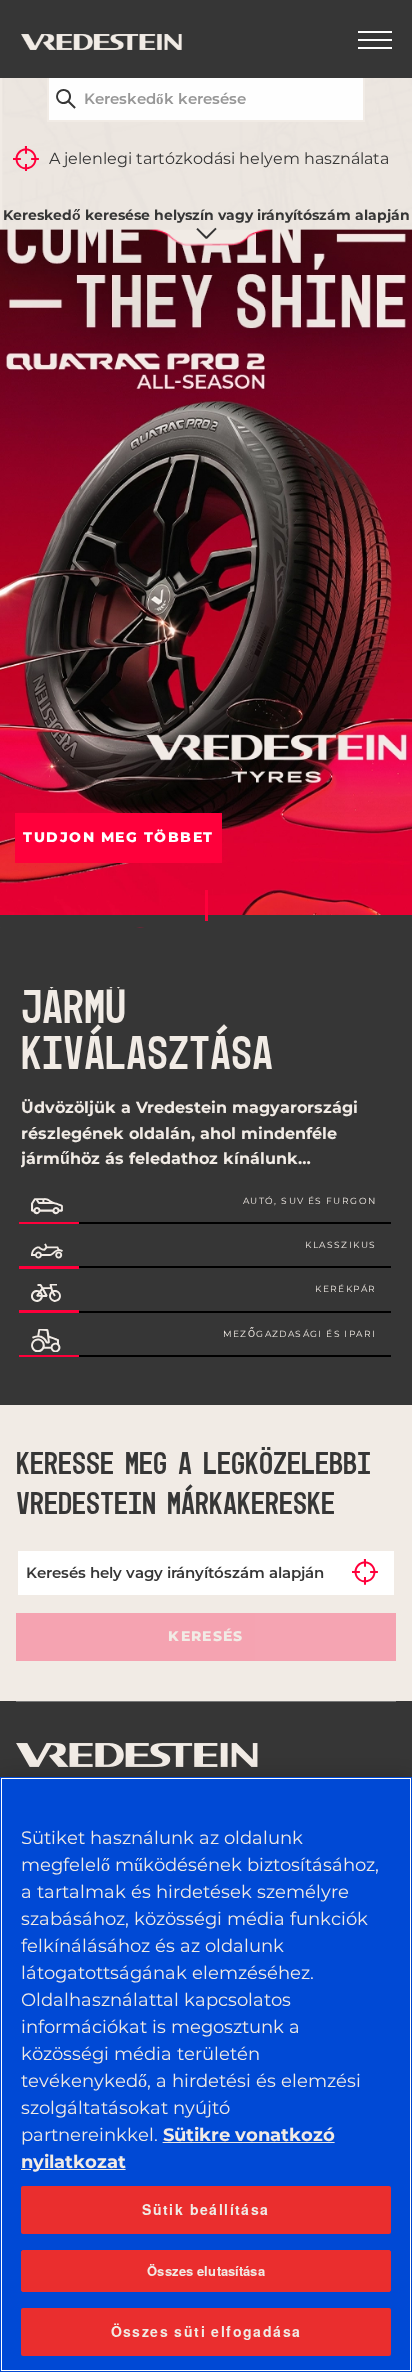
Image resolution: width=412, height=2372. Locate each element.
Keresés (205, 1636)
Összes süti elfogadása (206, 2331)
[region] (206, 2074)
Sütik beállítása (205, 2209)
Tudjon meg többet (118, 837)
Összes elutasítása (205, 2270)
